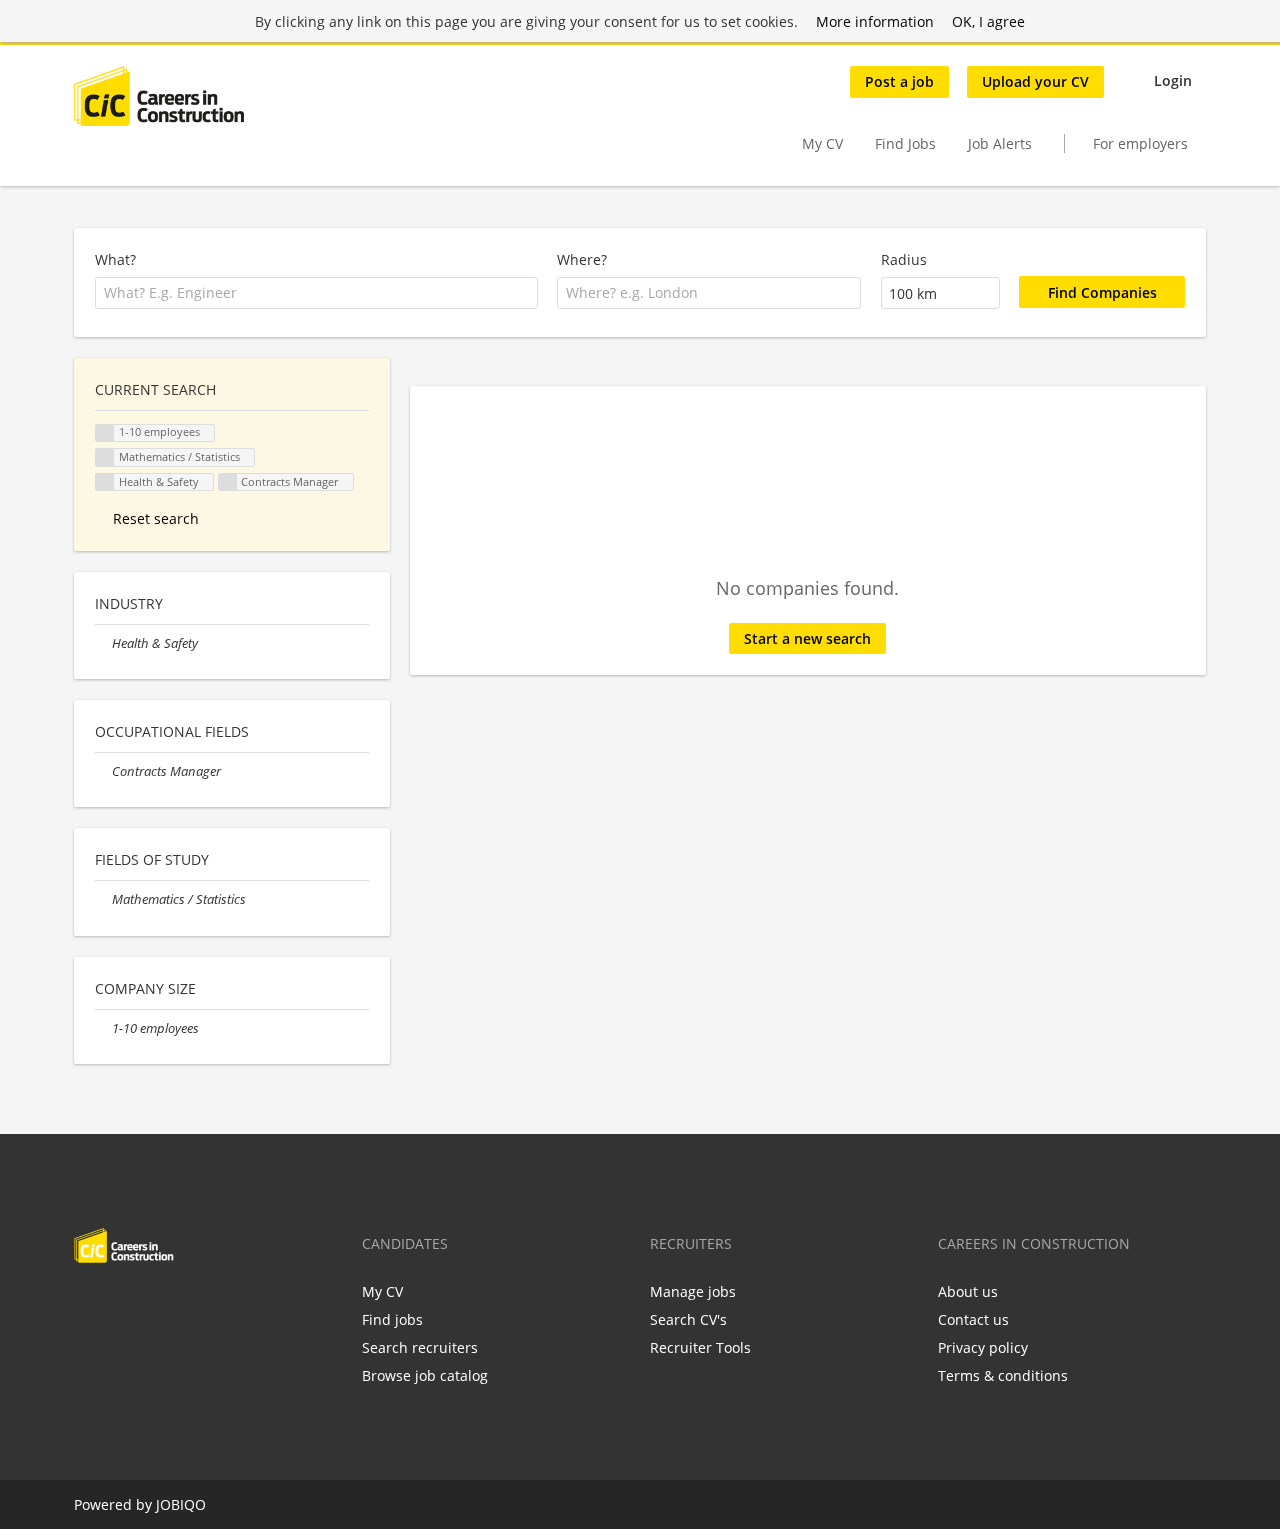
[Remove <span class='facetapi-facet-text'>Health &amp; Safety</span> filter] (105, 482)
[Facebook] (88, 1305)
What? (115, 259)
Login (1173, 80)
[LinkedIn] (154, 1305)
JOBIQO (181, 1504)
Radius (904, 259)
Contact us (973, 1319)
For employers (1140, 143)
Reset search (156, 518)
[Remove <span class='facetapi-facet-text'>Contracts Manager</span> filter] (228, 482)
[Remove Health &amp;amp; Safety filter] (103, 643)
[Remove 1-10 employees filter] (103, 1028)
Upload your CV (1035, 81)
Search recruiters (420, 1347)
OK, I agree (988, 21)
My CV (822, 143)
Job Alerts (1000, 143)
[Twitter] (121, 1305)
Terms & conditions (1003, 1375)
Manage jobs (693, 1291)
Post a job (899, 81)
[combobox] (316, 293)
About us (968, 1291)
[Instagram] (187, 1305)
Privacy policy (983, 1347)
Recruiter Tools (700, 1347)
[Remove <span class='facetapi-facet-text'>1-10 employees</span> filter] (105, 433)
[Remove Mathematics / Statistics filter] (103, 899)
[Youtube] (217, 1305)
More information (875, 21)
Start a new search (807, 638)
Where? (582, 259)
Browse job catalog (425, 1375)
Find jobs (392, 1319)
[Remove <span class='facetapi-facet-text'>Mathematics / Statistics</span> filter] (105, 457)
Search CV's (688, 1319)
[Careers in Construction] (159, 96)
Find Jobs (905, 143)
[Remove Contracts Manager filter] (103, 771)
